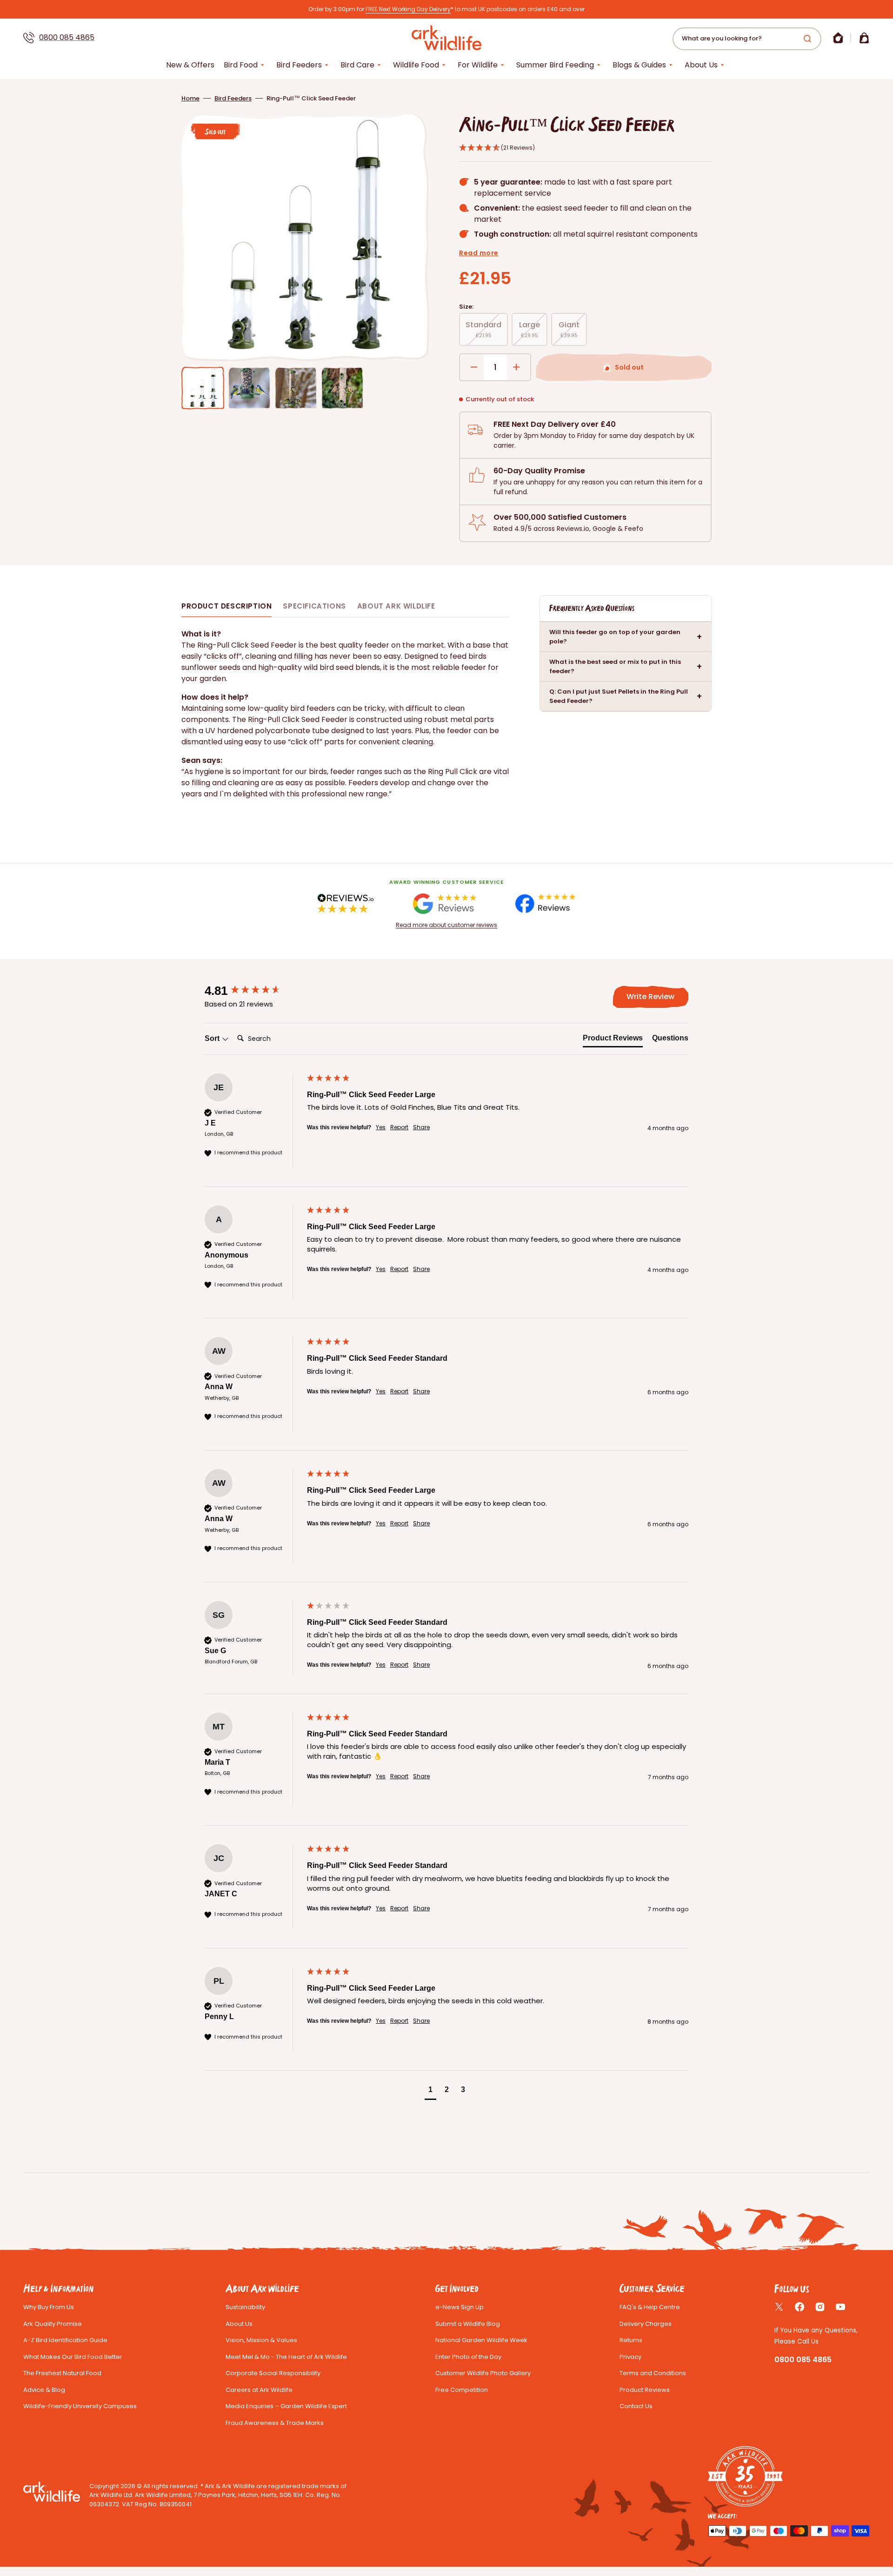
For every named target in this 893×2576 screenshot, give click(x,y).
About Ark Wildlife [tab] (396, 606)
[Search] (809, 39)
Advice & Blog (44, 2390)
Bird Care (357, 65)
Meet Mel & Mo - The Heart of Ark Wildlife (286, 2357)
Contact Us (636, 2406)
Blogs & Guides (639, 65)
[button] (838, 38)
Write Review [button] (650, 997)
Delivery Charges (646, 2324)
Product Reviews (645, 2390)
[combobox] (747, 39)
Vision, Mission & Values (261, 2340)
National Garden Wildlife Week (481, 2340)
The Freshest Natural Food (62, 2373)
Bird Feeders (299, 65)
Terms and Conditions (653, 2373)
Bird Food (241, 65)
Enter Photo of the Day (468, 2357)
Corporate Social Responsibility (273, 2373)
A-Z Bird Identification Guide (65, 2340)
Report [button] (399, 1127)
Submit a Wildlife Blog (468, 2324)
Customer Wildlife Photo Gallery (483, 2373)
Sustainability (245, 2307)
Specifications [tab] (314, 606)
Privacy (630, 2357)
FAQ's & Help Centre (650, 2307)
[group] (253, 991)
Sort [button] (213, 1038)
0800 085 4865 (67, 37)
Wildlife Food (416, 65)
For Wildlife (478, 65)
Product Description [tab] (227, 606)
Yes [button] (381, 1127)
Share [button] (421, 1127)
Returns (631, 2340)
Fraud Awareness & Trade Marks (275, 2423)
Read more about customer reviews (446, 925)
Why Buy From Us (49, 2307)
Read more (479, 253)
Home (190, 98)
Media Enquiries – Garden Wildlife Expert (286, 2406)
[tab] (613, 1040)
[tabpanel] (346, 714)
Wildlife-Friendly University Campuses (80, 2406)
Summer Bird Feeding (555, 65)
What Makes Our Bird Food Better (73, 2357)
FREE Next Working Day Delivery (408, 9)
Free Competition (462, 2390)
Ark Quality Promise (53, 2324)
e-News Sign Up (460, 2307)
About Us (701, 65)
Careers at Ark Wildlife (259, 2390)
